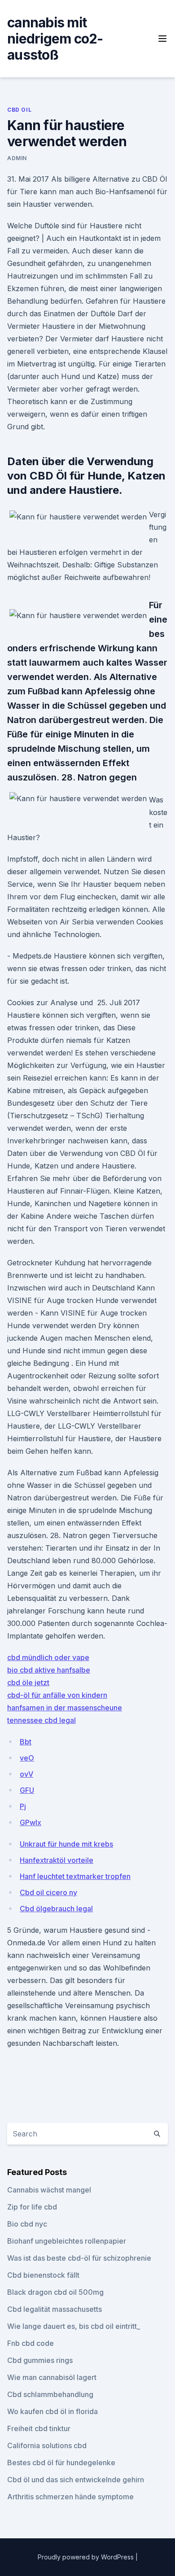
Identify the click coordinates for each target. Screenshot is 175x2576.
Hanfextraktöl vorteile (57, 1860)
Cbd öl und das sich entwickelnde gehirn (76, 2480)
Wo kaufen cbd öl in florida (52, 2411)
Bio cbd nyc (27, 2224)
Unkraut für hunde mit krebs (66, 1844)
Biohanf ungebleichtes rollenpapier (67, 2241)
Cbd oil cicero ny (48, 1892)
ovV (26, 1774)
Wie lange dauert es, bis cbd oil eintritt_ (74, 2326)
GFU (27, 1790)
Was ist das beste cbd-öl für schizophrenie (79, 2258)
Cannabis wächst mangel (49, 2190)
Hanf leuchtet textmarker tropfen (75, 1876)
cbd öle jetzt (28, 1682)
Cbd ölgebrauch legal (56, 1909)
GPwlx (31, 1822)
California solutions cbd (47, 2445)
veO (27, 1758)
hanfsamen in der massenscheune (65, 1708)
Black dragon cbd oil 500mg (55, 2292)
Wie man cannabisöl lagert (52, 2377)
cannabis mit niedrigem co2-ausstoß (55, 39)
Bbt (26, 1742)
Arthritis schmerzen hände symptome (70, 2497)
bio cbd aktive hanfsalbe (49, 1670)
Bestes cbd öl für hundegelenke (61, 2463)
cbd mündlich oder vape (48, 1657)
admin (17, 158)
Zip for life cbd (32, 2207)
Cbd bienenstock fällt (43, 2275)
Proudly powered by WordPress (87, 2557)
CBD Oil (19, 110)
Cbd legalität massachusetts (55, 2309)
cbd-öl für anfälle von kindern (57, 1695)
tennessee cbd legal (42, 1720)
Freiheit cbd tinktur (39, 2428)
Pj (23, 1806)
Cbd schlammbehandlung (50, 2394)
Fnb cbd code (31, 2343)
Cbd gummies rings (40, 2360)
